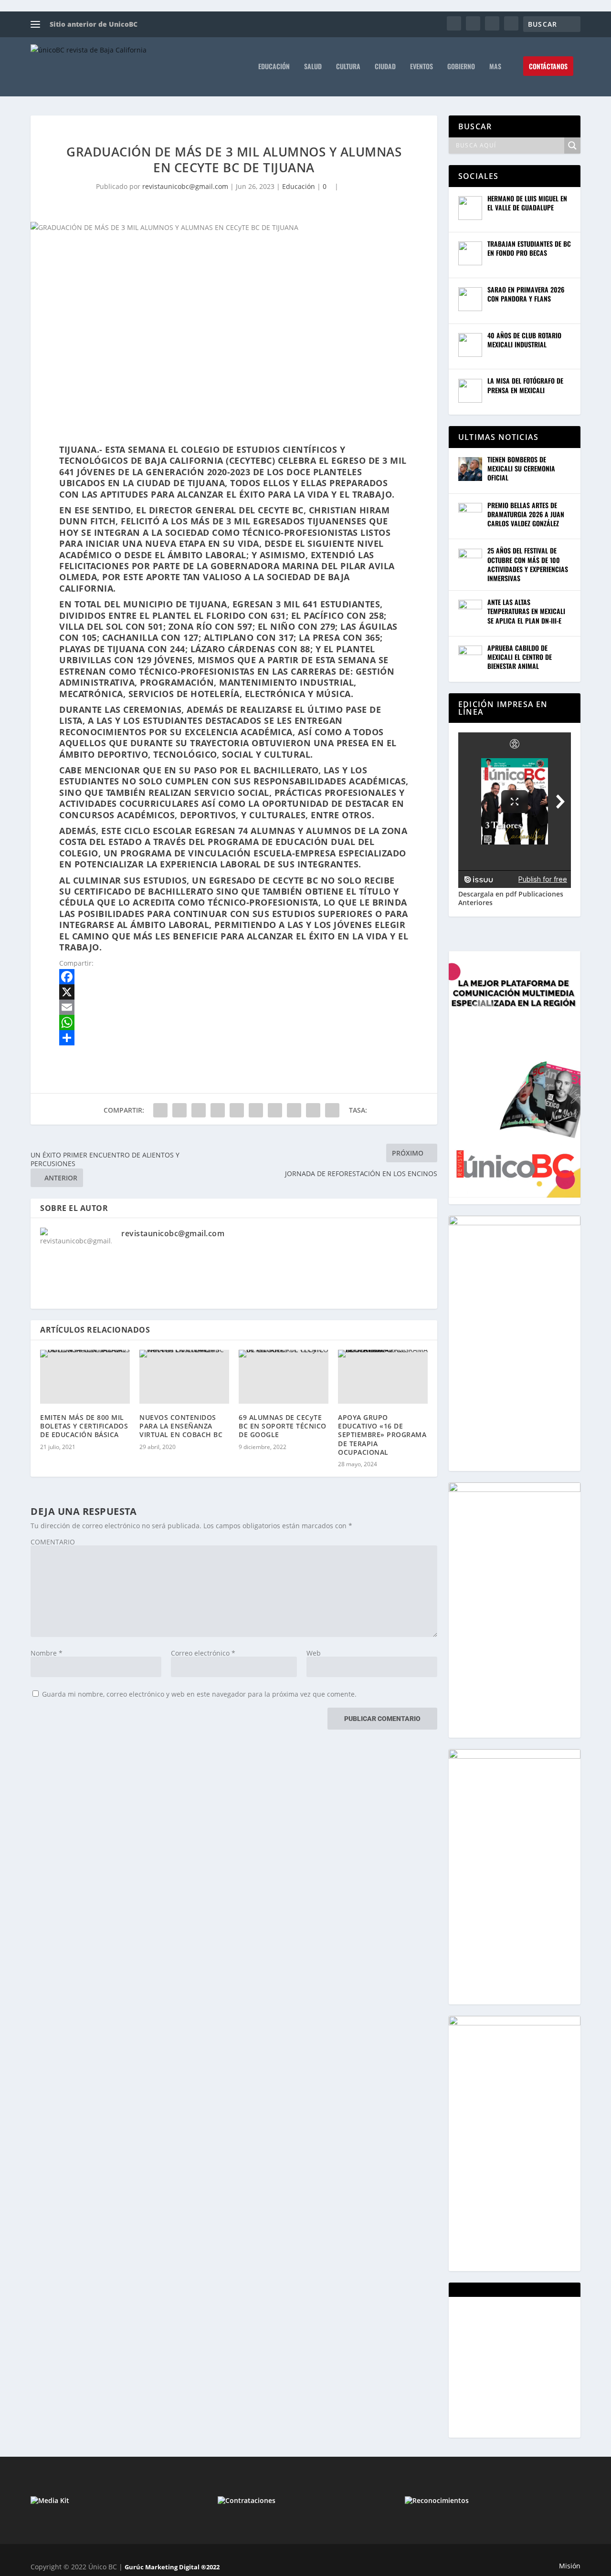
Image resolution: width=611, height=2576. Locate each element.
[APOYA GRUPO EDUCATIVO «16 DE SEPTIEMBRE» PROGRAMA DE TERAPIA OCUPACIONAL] (383, 1377)
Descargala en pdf (487, 894)
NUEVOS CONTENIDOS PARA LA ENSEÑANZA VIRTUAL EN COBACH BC (181, 1426)
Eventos (421, 67)
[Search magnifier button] (572, 146)
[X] (234, 992)
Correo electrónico (203, 1653)
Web (314, 1653)
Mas (495, 67)
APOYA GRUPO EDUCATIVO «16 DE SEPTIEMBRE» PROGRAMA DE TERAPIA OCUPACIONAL (382, 1435)
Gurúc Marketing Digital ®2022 (172, 2567)
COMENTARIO (53, 1542)
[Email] (234, 1007)
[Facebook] (234, 977)
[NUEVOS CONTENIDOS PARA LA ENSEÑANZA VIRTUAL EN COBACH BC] (184, 1377)
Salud (313, 67)
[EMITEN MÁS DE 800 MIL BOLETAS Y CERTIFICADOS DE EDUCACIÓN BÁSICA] (85, 1377)
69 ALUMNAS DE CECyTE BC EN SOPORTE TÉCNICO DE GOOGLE (283, 1426)
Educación (274, 67)
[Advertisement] (530, 2366)
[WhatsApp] (234, 1022)
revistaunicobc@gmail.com (185, 186)
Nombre (47, 1653)
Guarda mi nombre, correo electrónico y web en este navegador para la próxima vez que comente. (199, 1694)
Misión (570, 2566)
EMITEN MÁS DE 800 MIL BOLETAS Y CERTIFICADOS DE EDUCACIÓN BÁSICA (84, 1426)
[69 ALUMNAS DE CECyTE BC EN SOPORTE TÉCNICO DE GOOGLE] (284, 1377)
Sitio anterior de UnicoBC (94, 24)
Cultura (348, 67)
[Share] (234, 1038)
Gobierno (461, 67)
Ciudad (385, 67)
